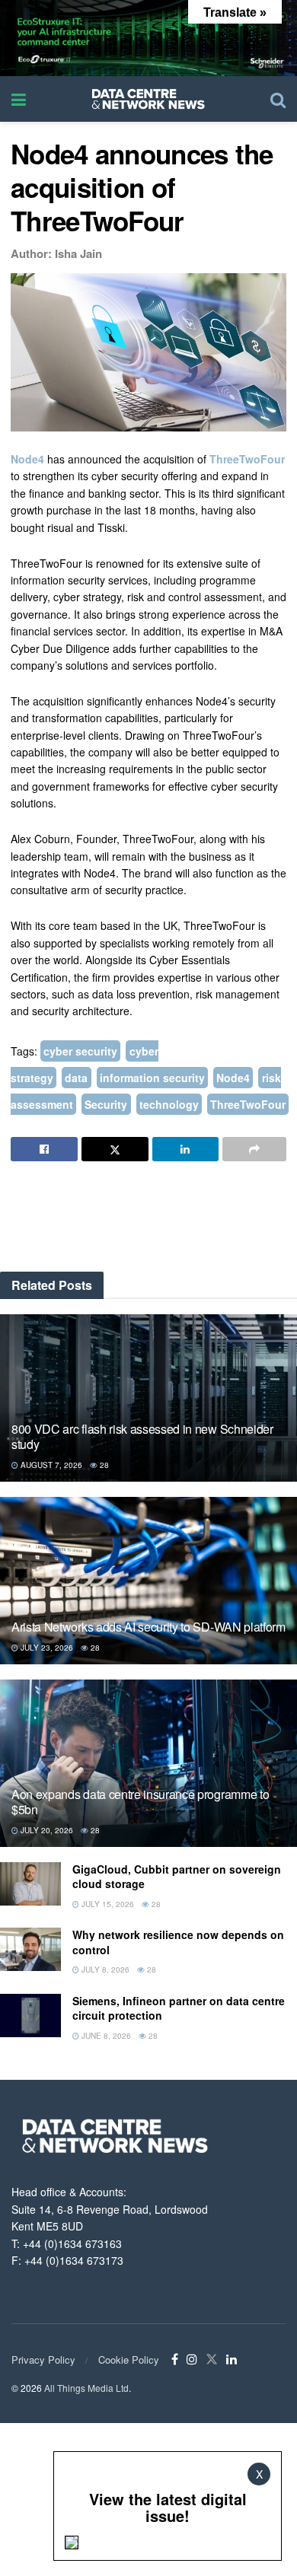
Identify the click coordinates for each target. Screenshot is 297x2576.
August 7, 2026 (50, 1465)
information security (152, 1078)
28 (103, 1465)
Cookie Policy (129, 2359)
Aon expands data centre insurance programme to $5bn (140, 1802)
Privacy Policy (43, 2359)
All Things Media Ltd (86, 2388)
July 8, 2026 (104, 1969)
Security (106, 1104)
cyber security (80, 1051)
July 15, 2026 (107, 1904)
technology (169, 1104)
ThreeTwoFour (247, 459)
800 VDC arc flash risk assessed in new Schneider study (142, 1437)
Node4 (27, 459)
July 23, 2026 (46, 1648)
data (76, 1078)
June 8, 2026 (105, 2036)
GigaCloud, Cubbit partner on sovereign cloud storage (177, 1877)
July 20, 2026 (46, 1830)
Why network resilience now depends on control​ (178, 1942)
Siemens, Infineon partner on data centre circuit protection (179, 2008)
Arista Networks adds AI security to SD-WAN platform (148, 1627)
